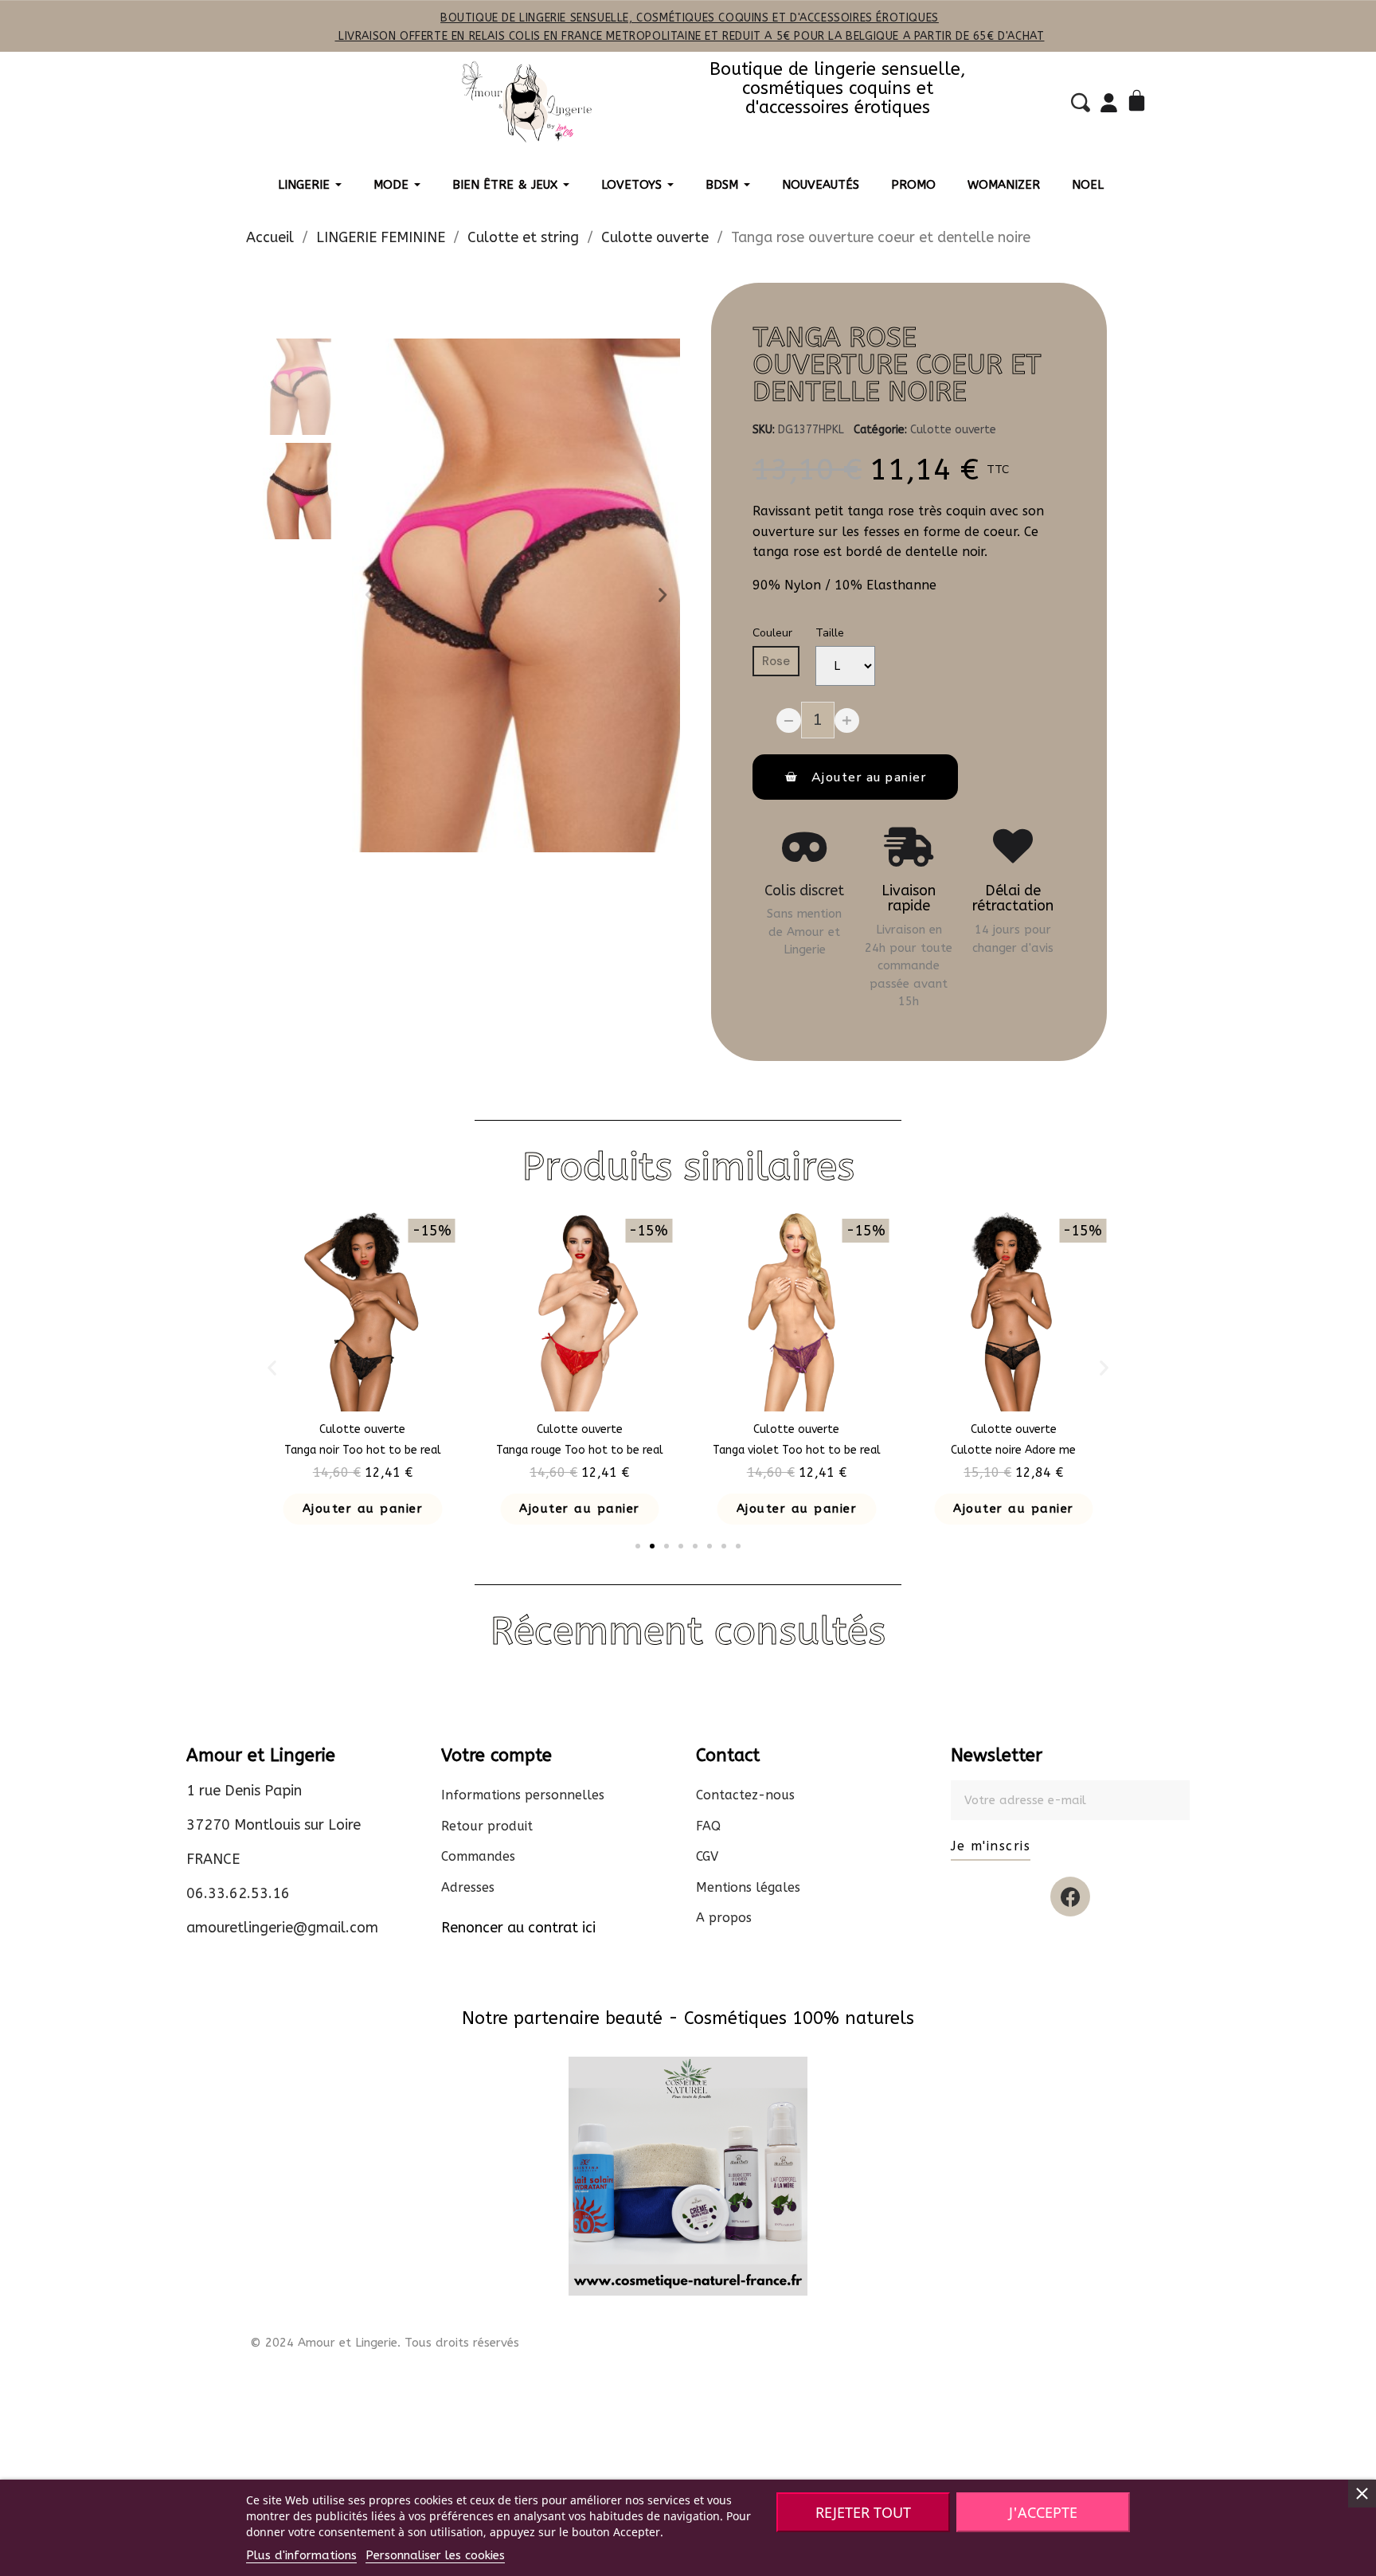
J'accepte (1043, 2512)
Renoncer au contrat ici (518, 1928)
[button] (369, 595)
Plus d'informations (301, 2555)
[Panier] (1139, 102)
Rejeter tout (863, 2512)
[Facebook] (1070, 1897)
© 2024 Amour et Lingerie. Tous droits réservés (385, 2343)
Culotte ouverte (953, 430)
